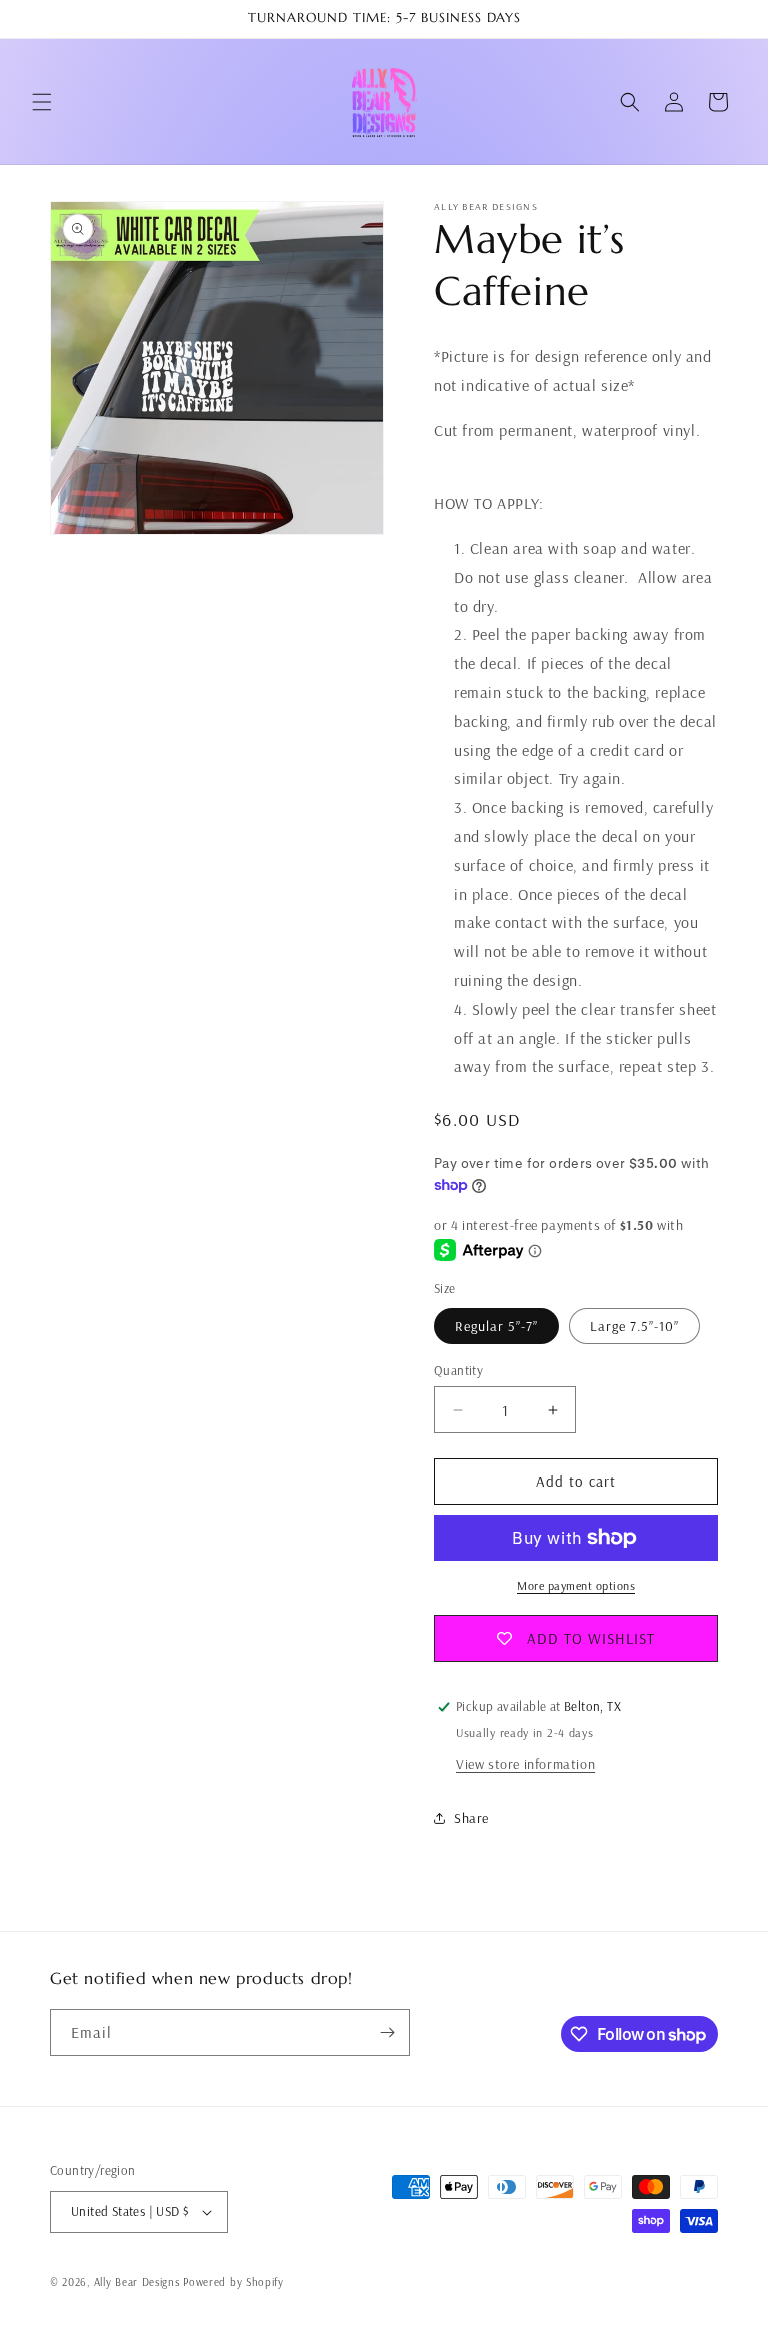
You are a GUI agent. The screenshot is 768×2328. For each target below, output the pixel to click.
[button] (42, 102)
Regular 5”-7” (496, 1326)
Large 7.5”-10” (634, 1326)
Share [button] (471, 1818)
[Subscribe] (387, 2032)
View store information (525, 1764)
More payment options (576, 1585)
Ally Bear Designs (137, 2282)
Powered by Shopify (233, 2282)
